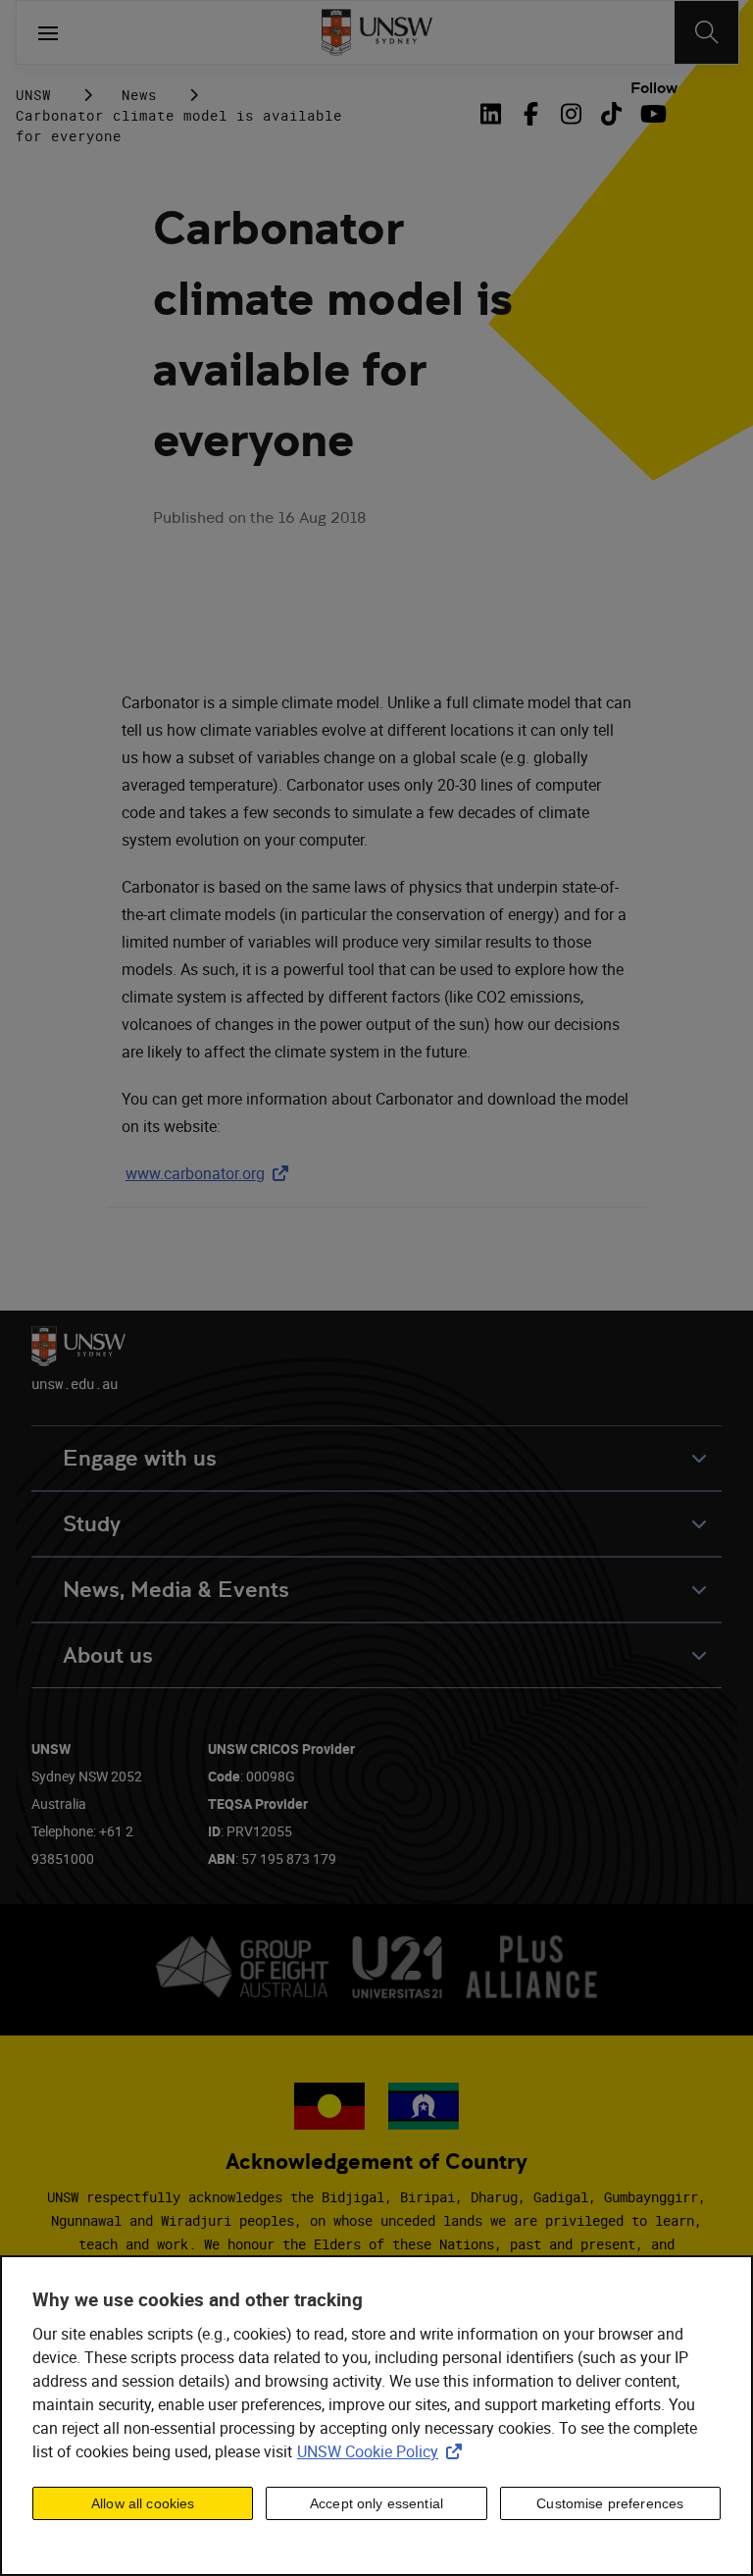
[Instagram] (571, 114)
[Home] (377, 32)
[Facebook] (531, 114)
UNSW (33, 95)
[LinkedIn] (494, 114)
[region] (376, 2416)
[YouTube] (652, 114)
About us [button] (108, 1655)
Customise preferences (610, 2503)
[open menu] (48, 32)
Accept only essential (376, 2503)
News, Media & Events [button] (176, 1590)
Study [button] (92, 1524)
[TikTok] (611, 114)
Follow (654, 88)
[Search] (706, 32)
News (139, 95)
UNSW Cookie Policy (383, 2451)
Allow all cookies (143, 2503)
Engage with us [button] (140, 1458)
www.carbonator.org (211, 1173)
